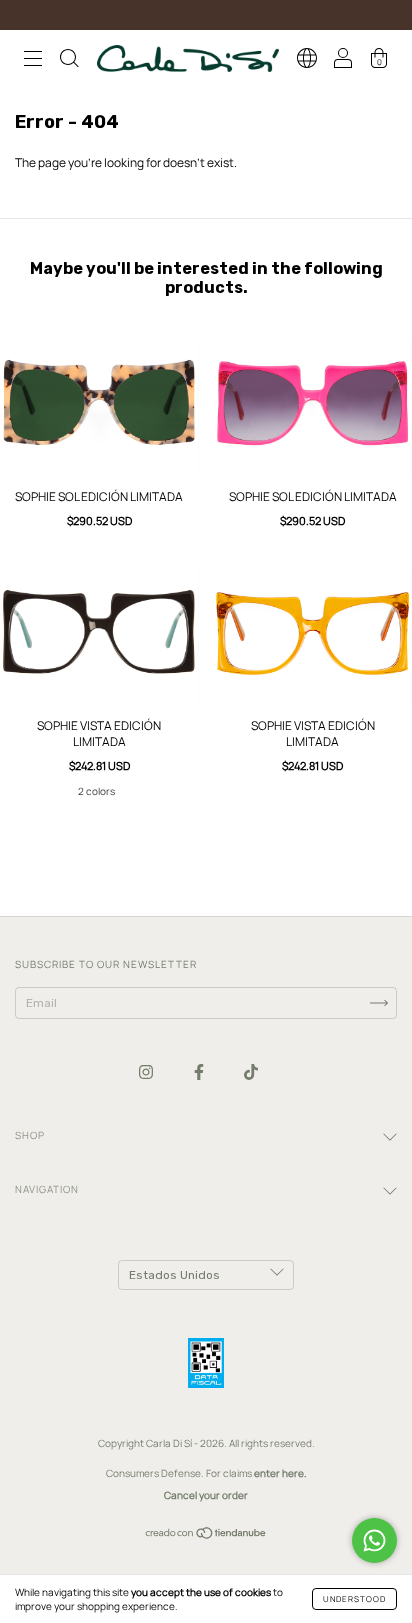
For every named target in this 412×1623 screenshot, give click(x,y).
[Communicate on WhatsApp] (374, 1540)
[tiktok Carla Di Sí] (251, 1071)
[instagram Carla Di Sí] (147, 1071)
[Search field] (69, 60)
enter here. (280, 1473)
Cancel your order (206, 1495)
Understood (354, 1598)
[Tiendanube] (206, 1535)
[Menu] (33, 60)
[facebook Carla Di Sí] (200, 1071)
